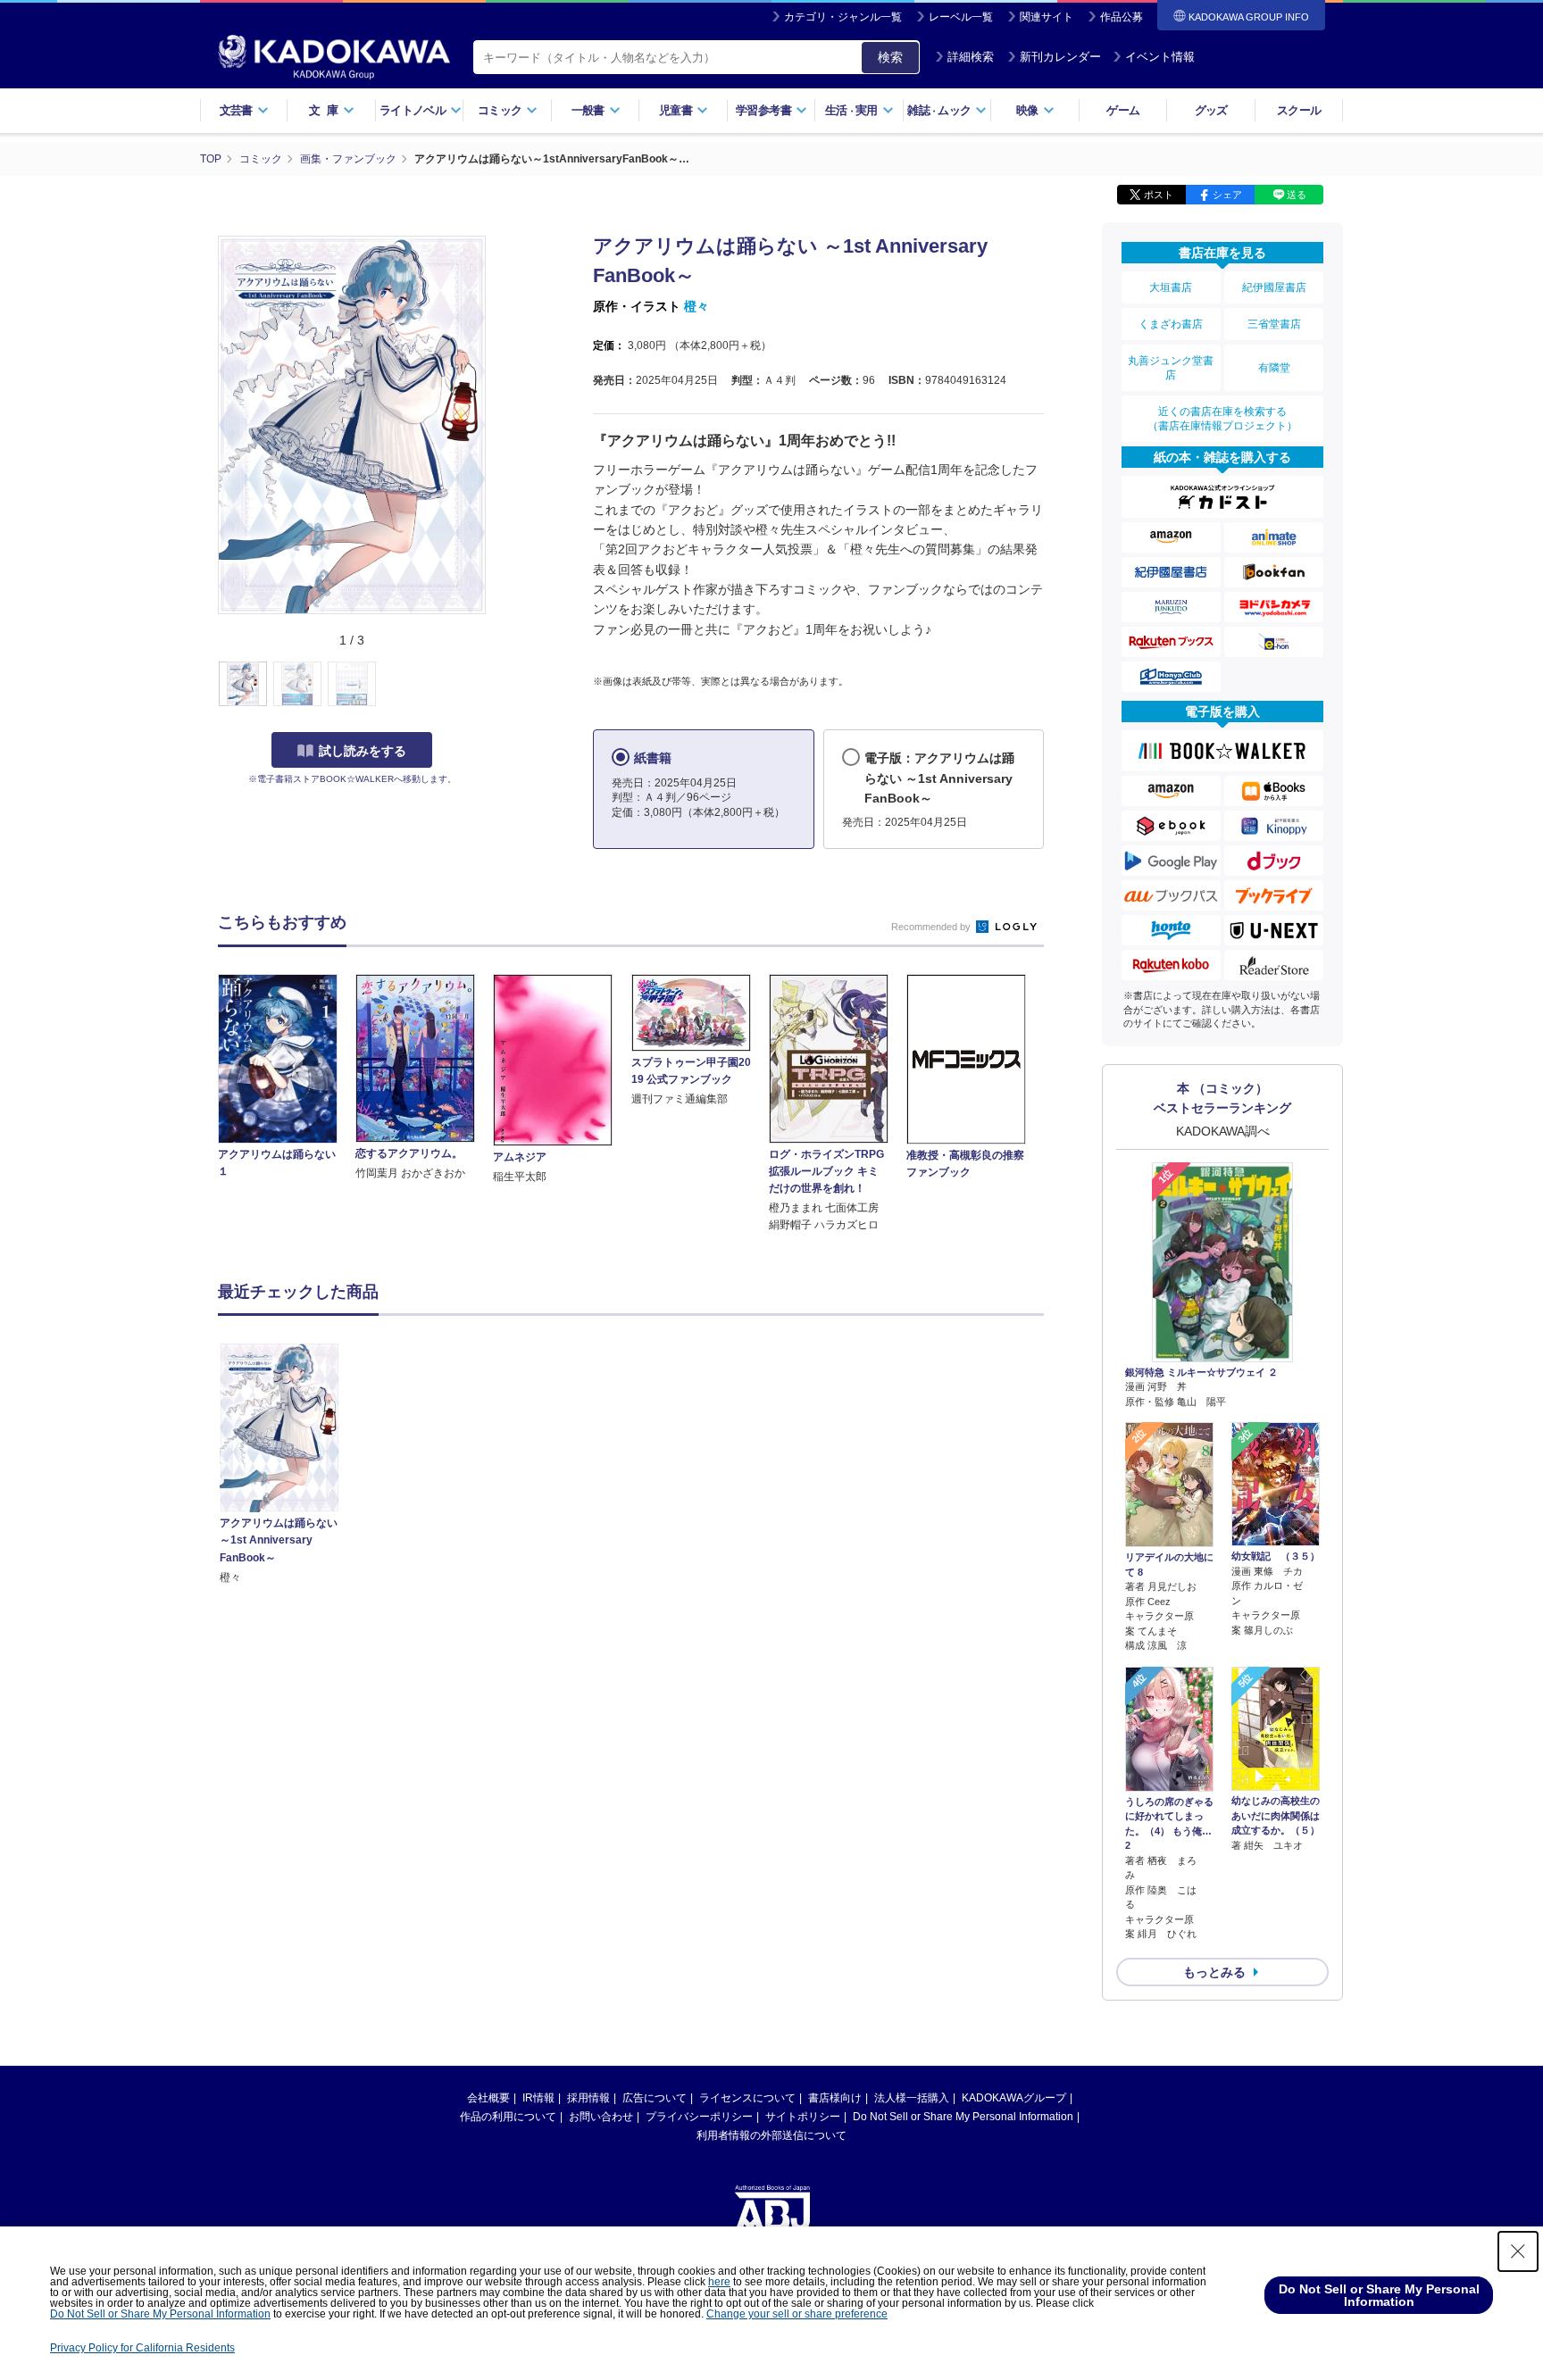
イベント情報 (1160, 57)
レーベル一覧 (961, 17)
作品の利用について (508, 2117)
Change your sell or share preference (797, 2314)
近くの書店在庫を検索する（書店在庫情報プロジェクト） (1222, 419)
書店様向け (835, 2098)
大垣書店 (1171, 287)
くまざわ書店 (1171, 324)
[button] (496, 685)
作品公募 (1122, 17)
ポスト (1159, 195)
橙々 (696, 306)
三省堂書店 (1274, 324)
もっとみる (1214, 1972)
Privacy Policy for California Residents (142, 2348)
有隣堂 (1274, 368)
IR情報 (538, 2098)
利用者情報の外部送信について (771, 2135)
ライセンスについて (747, 2098)
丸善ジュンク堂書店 (1171, 368)
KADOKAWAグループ (1014, 2098)
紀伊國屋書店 (1274, 287)
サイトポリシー (803, 2117)
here (719, 2282)
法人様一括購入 (912, 2098)
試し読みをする (363, 751)
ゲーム (1123, 110)
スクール (1299, 110)
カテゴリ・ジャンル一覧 (843, 17)
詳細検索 (971, 57)
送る (1297, 195)
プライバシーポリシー (699, 2117)
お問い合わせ (601, 2117)
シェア (1227, 195)
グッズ (1211, 110)
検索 (890, 57)
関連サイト (1047, 17)
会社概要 (488, 2098)
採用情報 (588, 2098)
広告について (655, 2098)
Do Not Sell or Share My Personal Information (963, 2117)
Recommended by (932, 927)
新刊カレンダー (1060, 57)
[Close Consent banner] (1518, 2251)
